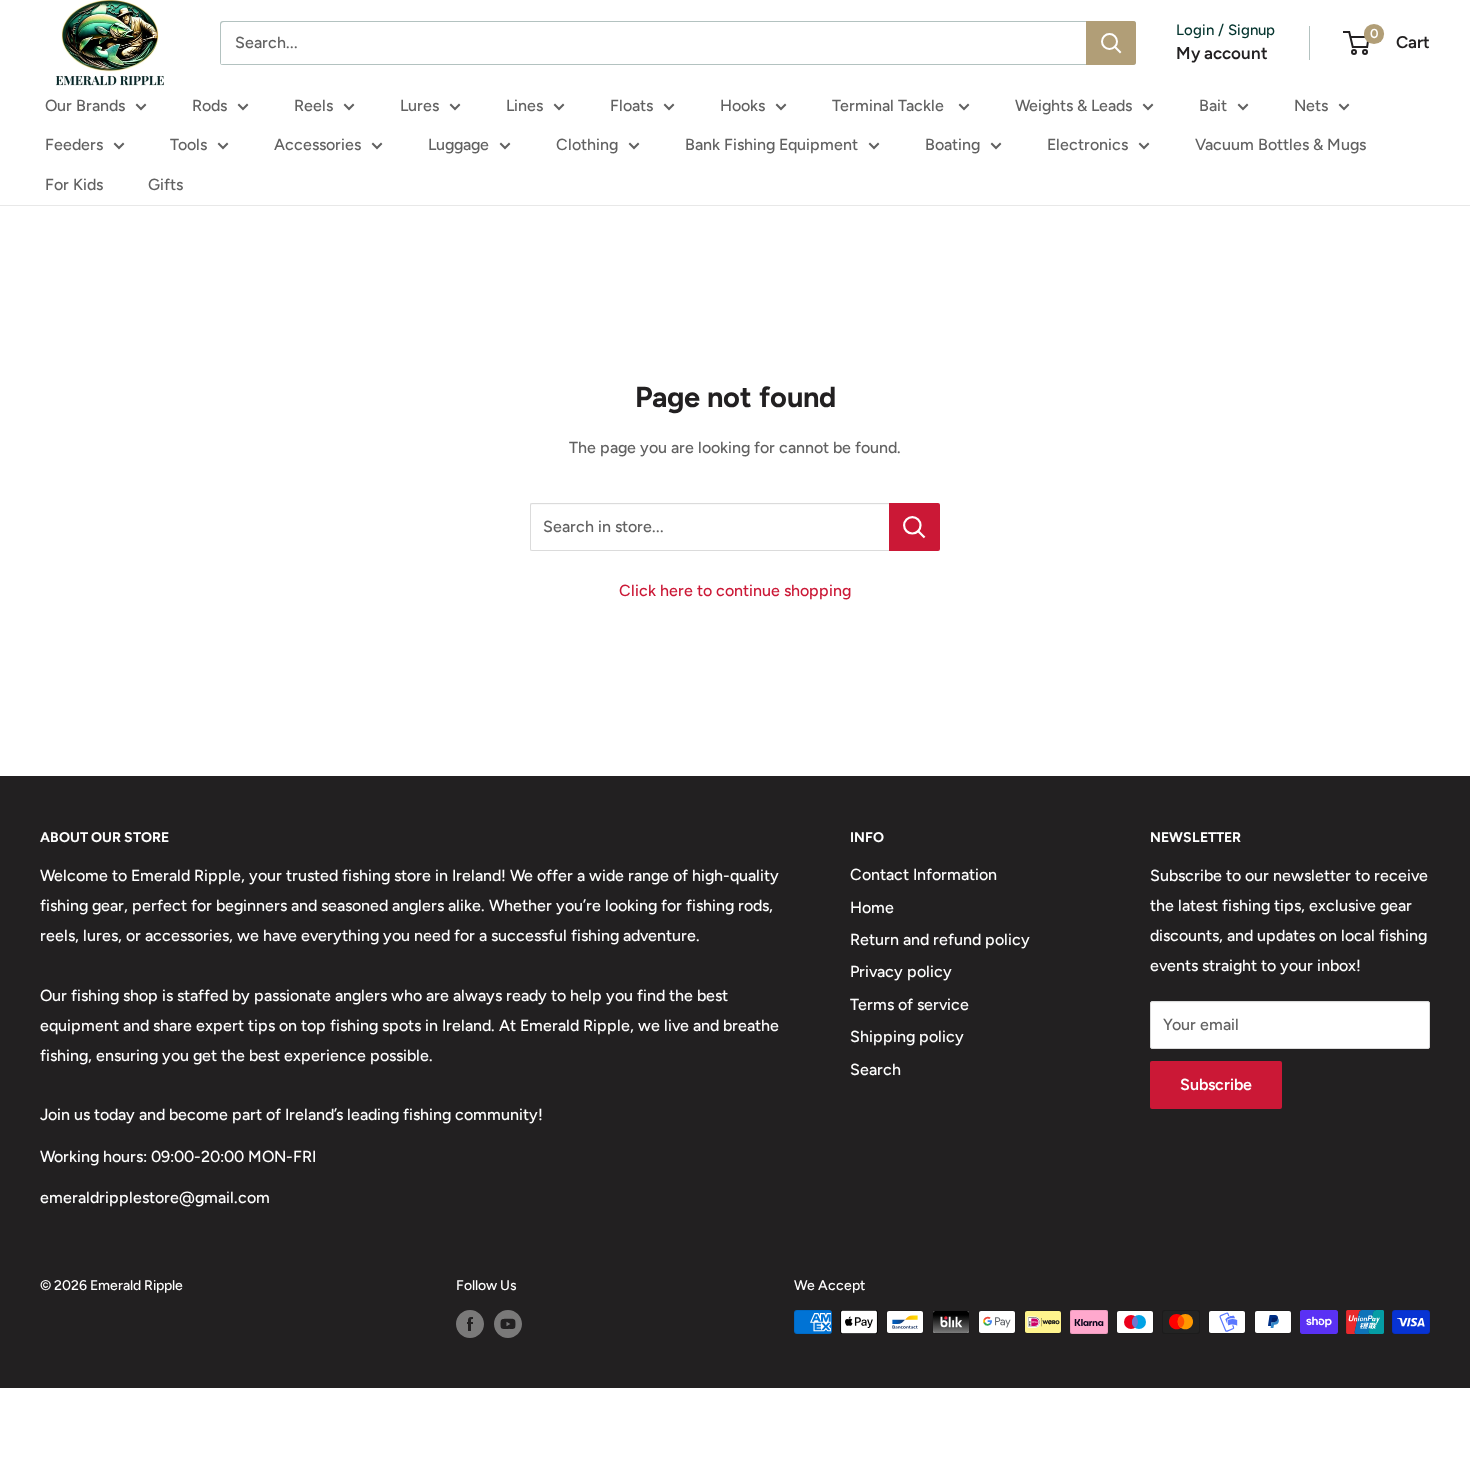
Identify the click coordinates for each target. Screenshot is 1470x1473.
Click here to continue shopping (735, 590)
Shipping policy (907, 1036)
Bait (1213, 105)
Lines (524, 105)
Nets (1311, 105)
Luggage (458, 144)
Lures (419, 105)
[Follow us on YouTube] (508, 1324)
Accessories (317, 144)
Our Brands (85, 105)
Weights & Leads (1073, 105)
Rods (209, 105)
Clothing (587, 144)
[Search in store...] (914, 527)
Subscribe (1216, 1084)
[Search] (1111, 43)
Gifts (165, 184)
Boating (952, 144)
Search (875, 1069)
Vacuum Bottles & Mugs (1280, 144)
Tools (188, 144)
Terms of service (909, 1004)
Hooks (742, 105)
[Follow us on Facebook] (470, 1324)
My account (1222, 53)
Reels (313, 105)
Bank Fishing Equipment (771, 144)
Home (872, 907)
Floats (631, 105)
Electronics (1087, 144)
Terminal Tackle (890, 105)
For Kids (74, 184)
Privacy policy (901, 971)
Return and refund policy (940, 939)
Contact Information (923, 874)
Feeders (74, 144)
